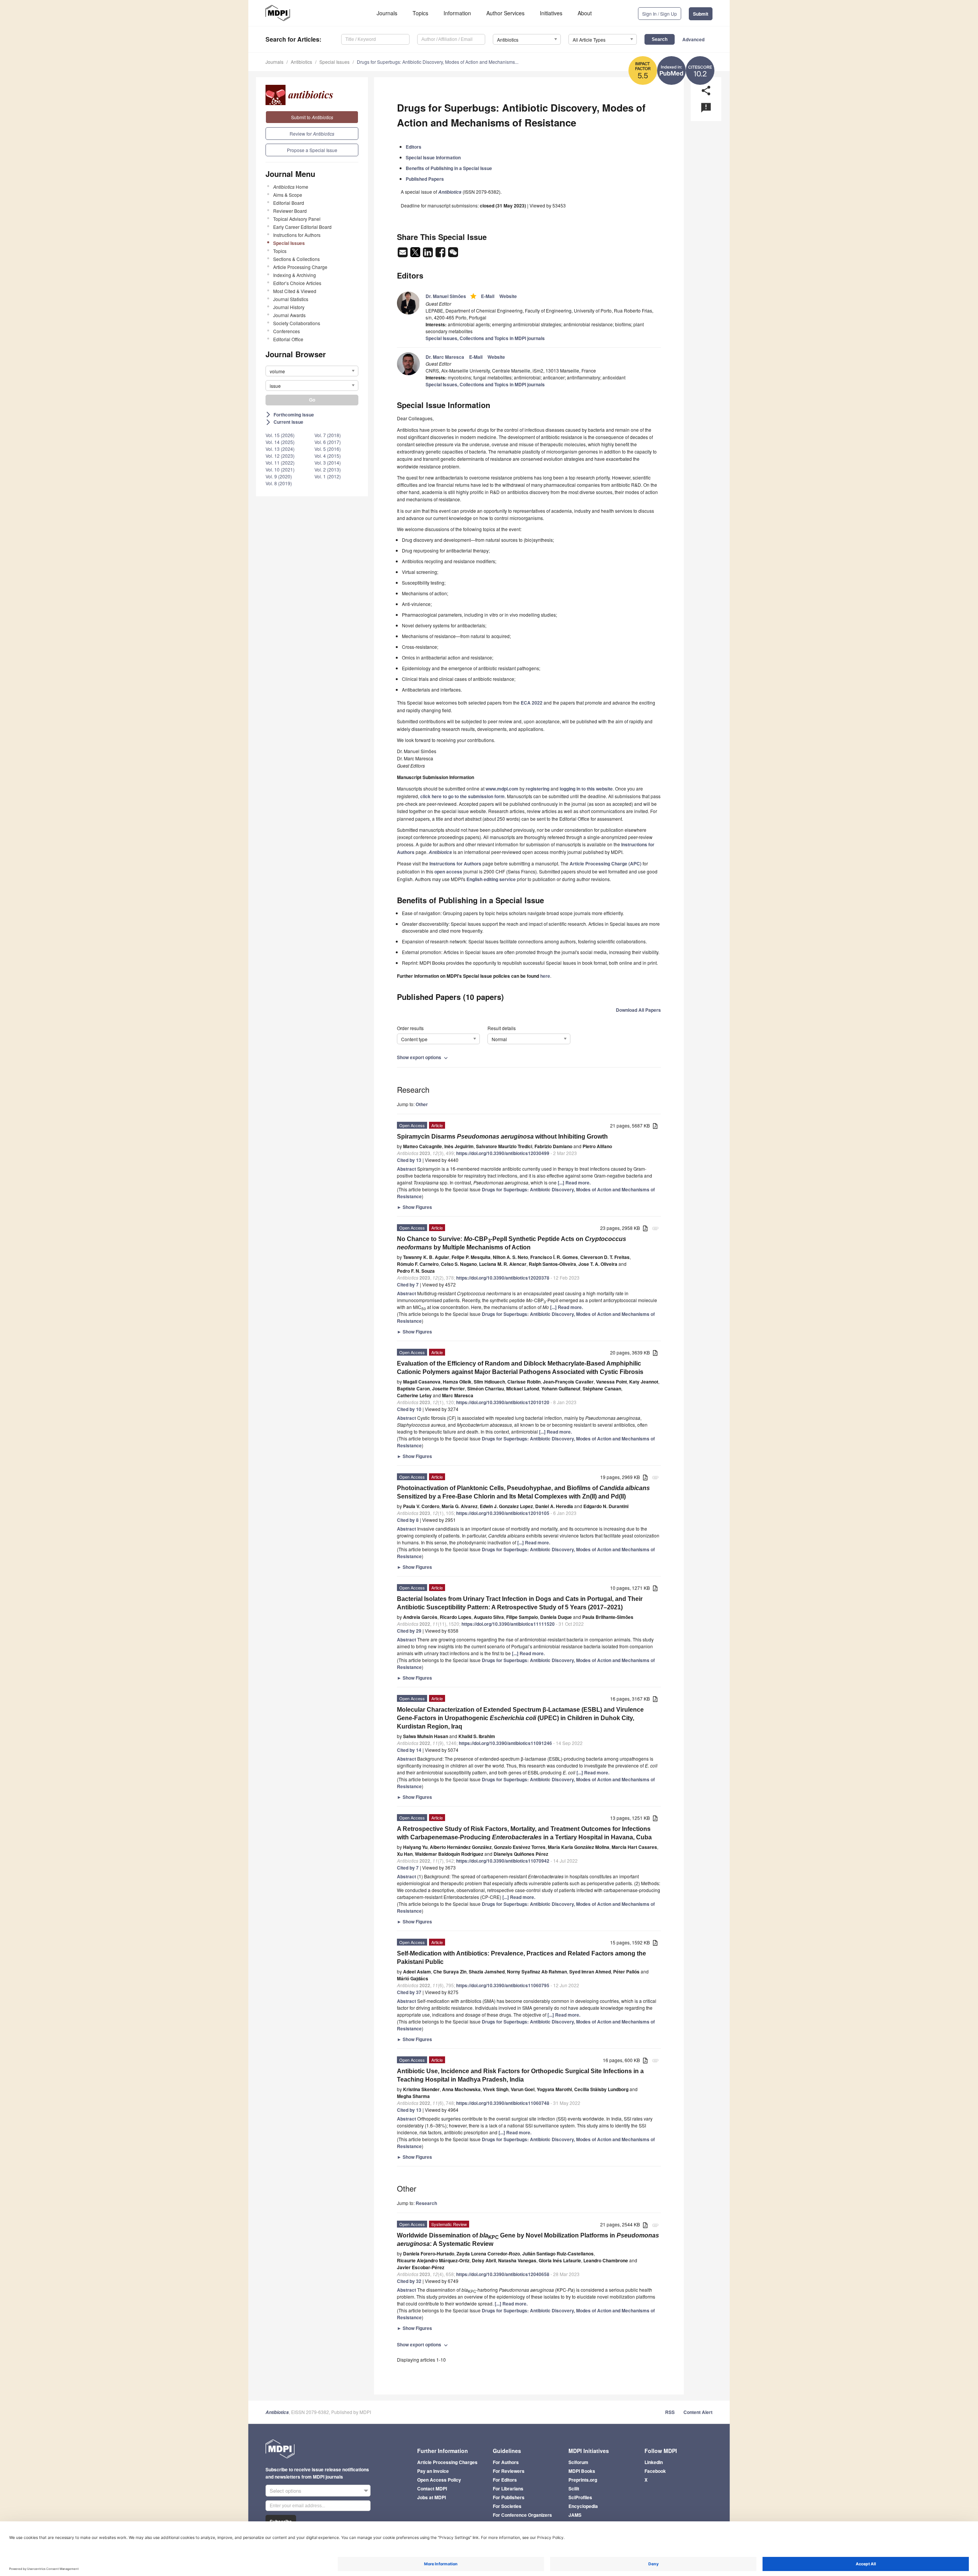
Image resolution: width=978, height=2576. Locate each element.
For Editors (505, 2480)
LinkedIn (654, 2462)
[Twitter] (416, 254)
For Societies (507, 2506)
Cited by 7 (408, 1285)
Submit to (312, 117)
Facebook (655, 2471)
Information (457, 13)
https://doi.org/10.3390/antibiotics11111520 (508, 1624)
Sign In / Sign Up (660, 14)
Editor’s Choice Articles (297, 283)
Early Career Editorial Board (302, 227)
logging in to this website (586, 789)
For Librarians (508, 2489)
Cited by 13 (409, 1160)
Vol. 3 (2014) (328, 463)
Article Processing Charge (300, 267)
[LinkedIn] (428, 254)
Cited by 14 (409, 1750)
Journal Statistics (291, 299)
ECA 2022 (532, 703)
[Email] (403, 254)
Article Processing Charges (447, 2462)
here (545, 976)
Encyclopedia (583, 2506)
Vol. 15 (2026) (280, 435)
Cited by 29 (409, 1631)
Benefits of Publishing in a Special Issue (449, 168)
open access (448, 872)
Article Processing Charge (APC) (606, 864)
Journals (387, 13)
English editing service (491, 879)
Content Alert (698, 2412)
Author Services (505, 13)
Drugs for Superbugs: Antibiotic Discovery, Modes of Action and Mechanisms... (438, 62)
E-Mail (488, 296)
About (585, 13)
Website (508, 296)
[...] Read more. (574, 1183)
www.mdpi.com (502, 789)
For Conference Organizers (522, 2515)
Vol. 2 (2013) (328, 469)
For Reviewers (509, 2471)
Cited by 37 (409, 1992)
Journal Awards (289, 315)
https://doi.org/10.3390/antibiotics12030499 (503, 1153)
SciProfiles (580, 2497)
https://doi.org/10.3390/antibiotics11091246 (505, 1743)
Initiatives (551, 13)
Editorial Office (288, 339)
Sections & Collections (296, 259)
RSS (670, 2412)
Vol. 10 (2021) (280, 469)
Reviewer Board (290, 211)
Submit (701, 14)
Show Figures (415, 1207)
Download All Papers (638, 1010)
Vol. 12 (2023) (280, 456)
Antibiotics (301, 62)
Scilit (574, 2489)
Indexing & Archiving (295, 275)
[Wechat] (453, 254)
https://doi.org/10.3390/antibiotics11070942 (503, 1861)
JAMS (575, 2515)
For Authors (506, 2462)
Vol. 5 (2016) (328, 449)
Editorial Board (289, 203)
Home (291, 187)
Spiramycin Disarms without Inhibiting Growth (502, 1137)
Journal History (289, 307)
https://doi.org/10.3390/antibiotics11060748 (503, 2103)
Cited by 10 (409, 1409)
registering (538, 789)
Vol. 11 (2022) (280, 463)
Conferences (287, 331)
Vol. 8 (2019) (279, 483)
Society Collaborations (297, 323)
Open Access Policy (439, 2480)
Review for (312, 134)
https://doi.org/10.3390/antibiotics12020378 (503, 1278)
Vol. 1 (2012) (328, 476)
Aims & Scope (288, 195)
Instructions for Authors (297, 235)
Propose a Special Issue (312, 150)
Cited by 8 (408, 1520)
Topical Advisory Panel (297, 219)
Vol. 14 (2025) (280, 442)
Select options (286, 2491)
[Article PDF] (655, 1126)
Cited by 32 (409, 2281)
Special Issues (334, 62)
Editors (414, 147)
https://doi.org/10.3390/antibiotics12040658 (503, 2274)
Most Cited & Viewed (295, 291)
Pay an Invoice (433, 2471)
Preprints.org (583, 2480)
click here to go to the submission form (462, 796)
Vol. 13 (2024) (280, 449)
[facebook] (441, 254)
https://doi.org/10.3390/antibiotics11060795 (503, 1985)
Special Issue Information (433, 157)
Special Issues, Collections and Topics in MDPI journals (485, 338)
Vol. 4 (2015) (328, 456)
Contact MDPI (432, 2489)
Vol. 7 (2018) (328, 435)
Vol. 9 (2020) (279, 476)
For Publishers (509, 2497)
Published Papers (425, 179)
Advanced (693, 39)
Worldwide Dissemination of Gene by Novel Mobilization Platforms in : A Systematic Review (528, 2240)
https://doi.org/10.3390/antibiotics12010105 (503, 1513)
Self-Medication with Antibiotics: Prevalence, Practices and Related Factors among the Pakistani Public (521, 1958)
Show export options (423, 1057)
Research (426, 2203)
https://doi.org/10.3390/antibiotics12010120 (503, 1402)
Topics (420, 13)
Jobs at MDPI (432, 2497)
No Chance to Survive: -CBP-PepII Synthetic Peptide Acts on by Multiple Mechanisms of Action (512, 1243)
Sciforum (578, 2462)
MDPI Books (582, 2471)
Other (422, 1104)
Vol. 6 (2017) (328, 442)
